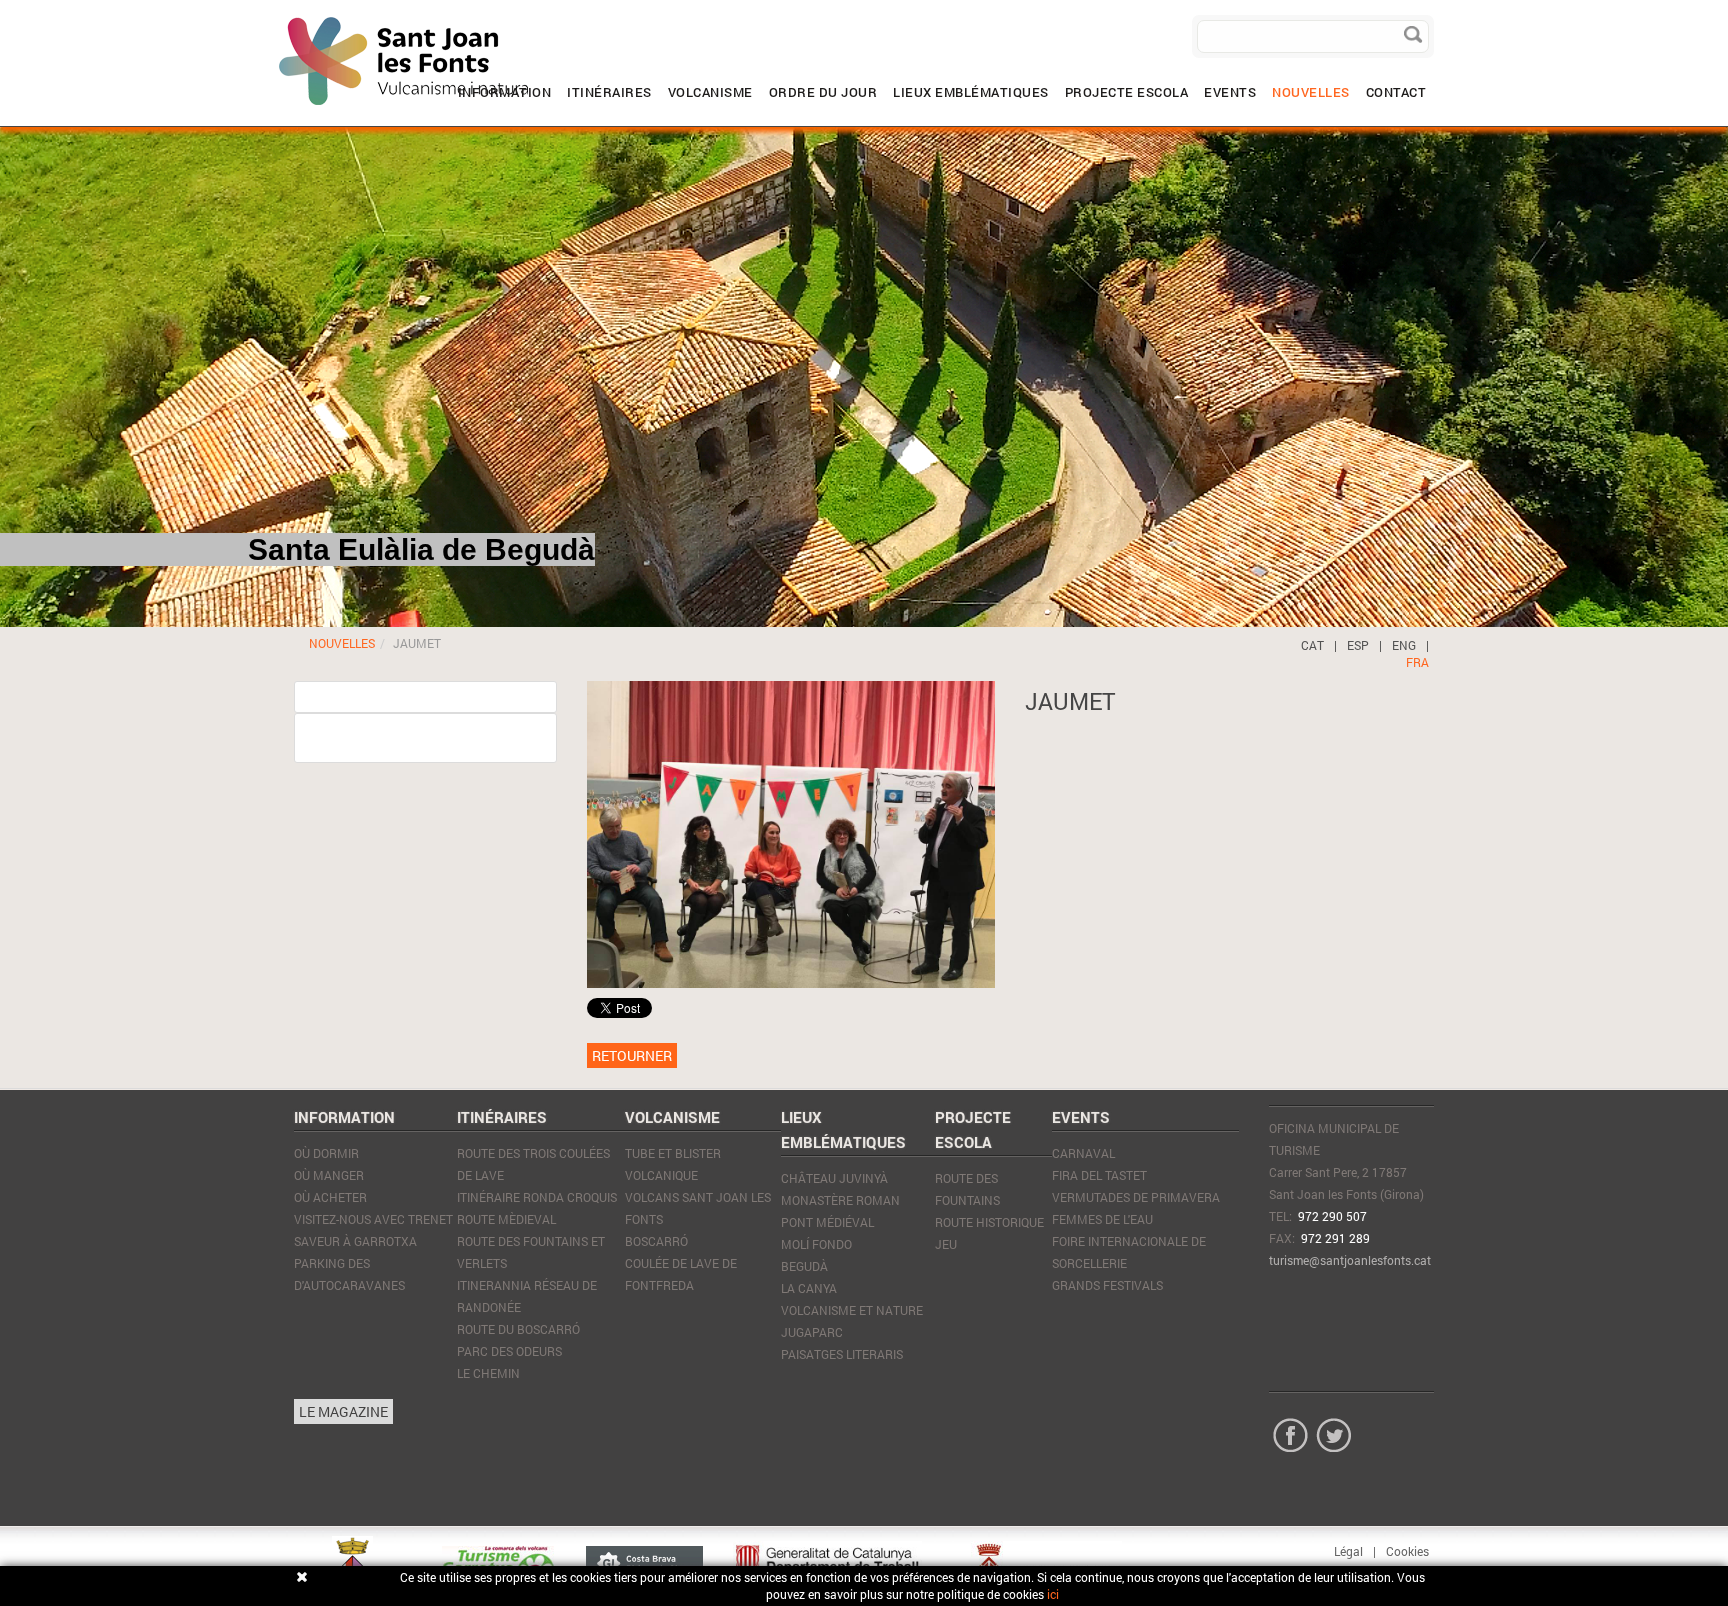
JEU (946, 1244)
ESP (1358, 645)
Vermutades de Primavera (1136, 1197)
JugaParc (812, 1332)
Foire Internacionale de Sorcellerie (1129, 1252)
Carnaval (1083, 1153)
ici (1053, 1594)
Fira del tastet (1099, 1175)
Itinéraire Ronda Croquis (537, 1197)
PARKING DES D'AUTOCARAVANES (349, 1274)
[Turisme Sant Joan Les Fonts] (279, 15)
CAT (1312, 645)
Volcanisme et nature (852, 1310)
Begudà (804, 1266)
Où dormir (326, 1153)
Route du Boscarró (518, 1329)
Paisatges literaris (842, 1354)
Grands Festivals (1107, 1285)
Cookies (1407, 1551)
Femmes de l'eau (1102, 1219)
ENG (1404, 645)
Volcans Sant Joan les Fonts (698, 1208)
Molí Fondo (816, 1244)
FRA (1417, 662)
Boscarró (656, 1241)
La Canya (809, 1288)
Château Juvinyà (834, 1178)
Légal (1348, 1551)
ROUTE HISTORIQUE (989, 1222)
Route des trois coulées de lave (533, 1164)
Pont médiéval (827, 1222)
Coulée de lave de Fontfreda (681, 1274)
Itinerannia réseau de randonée (527, 1296)
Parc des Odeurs (509, 1351)
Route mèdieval (506, 1219)
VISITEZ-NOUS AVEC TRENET (373, 1219)
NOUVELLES (342, 643)
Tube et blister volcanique (673, 1164)
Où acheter (330, 1197)
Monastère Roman (840, 1200)
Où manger (329, 1175)
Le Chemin (488, 1373)
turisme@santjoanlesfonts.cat (1350, 1260)
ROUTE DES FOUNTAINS (967, 1189)
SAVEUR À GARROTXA (355, 1241)
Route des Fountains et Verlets (531, 1252)
